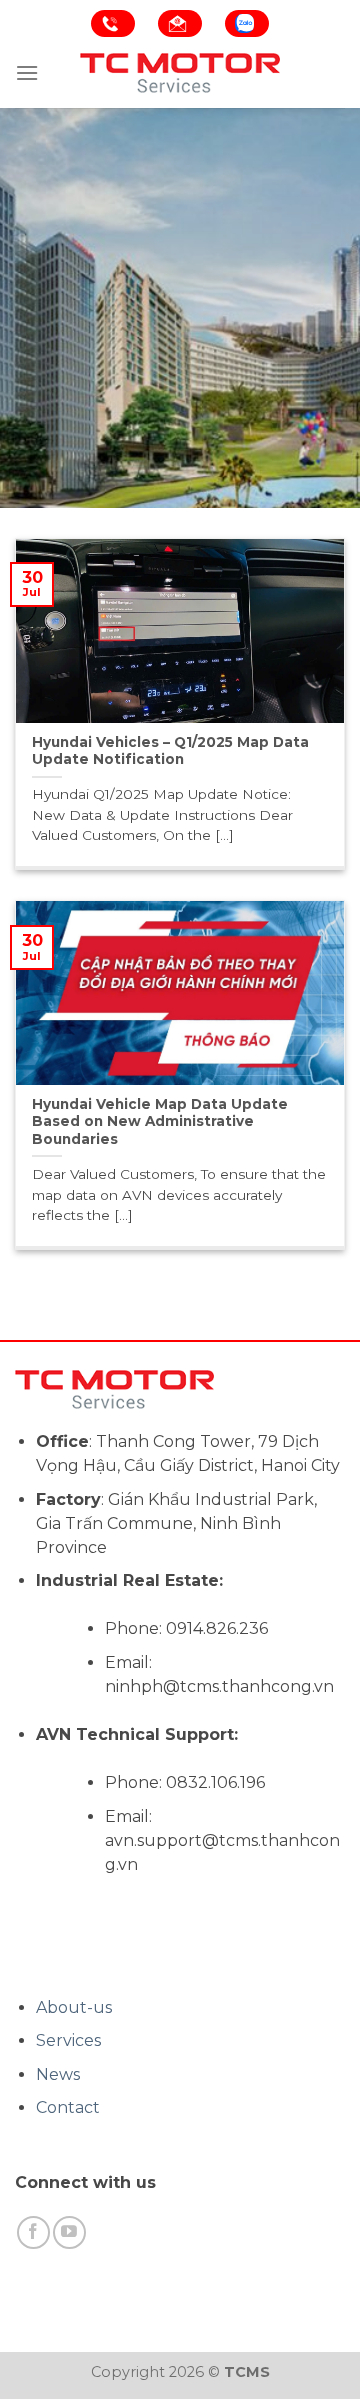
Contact (68, 2107)
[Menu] (27, 72)
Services (68, 2040)
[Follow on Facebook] (33, 2232)
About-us (74, 2007)
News (58, 2074)
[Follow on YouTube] (69, 2232)
